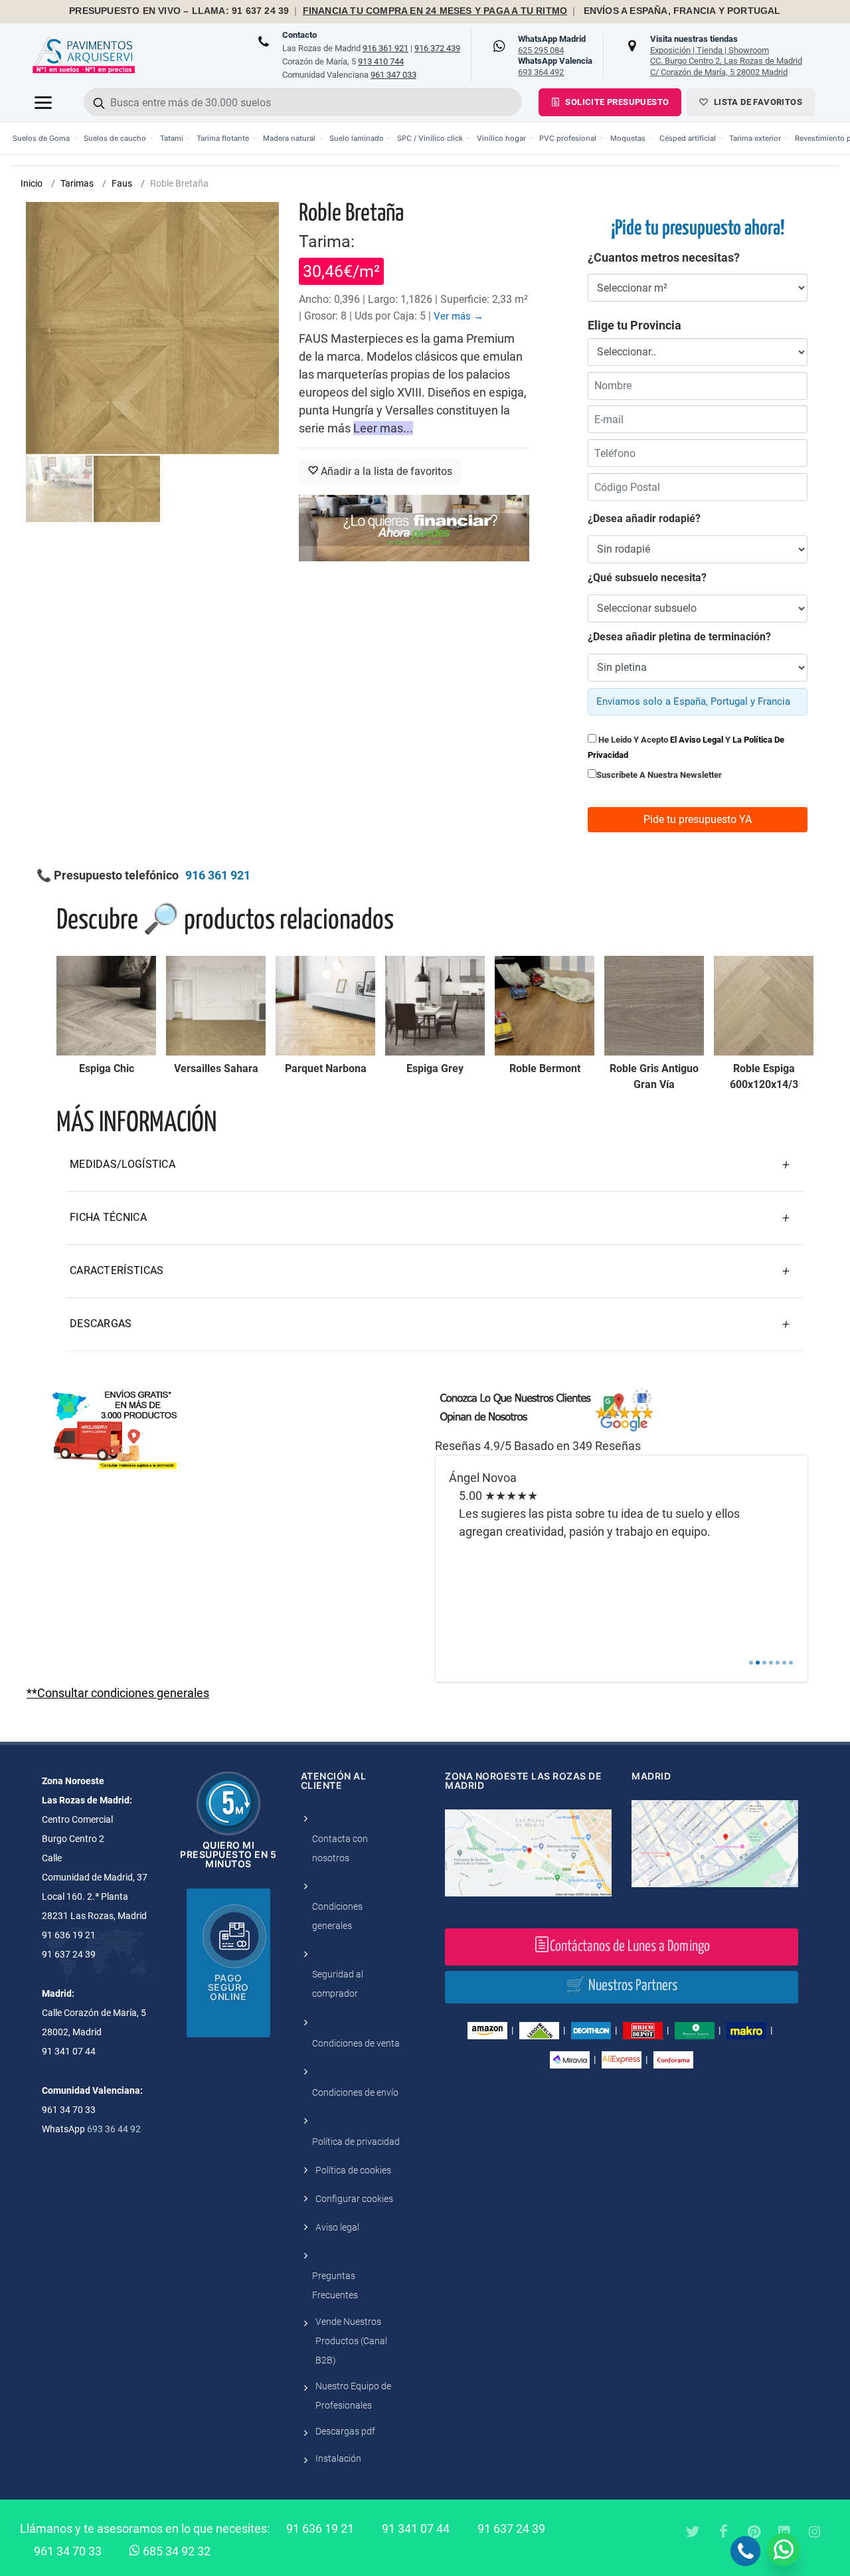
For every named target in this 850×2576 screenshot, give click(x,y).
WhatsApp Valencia (555, 66)
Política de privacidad (356, 2142)
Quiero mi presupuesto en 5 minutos (228, 1854)
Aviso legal (337, 2227)
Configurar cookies (354, 2199)
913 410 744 (381, 61)
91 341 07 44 (416, 2529)
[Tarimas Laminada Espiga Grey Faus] (435, 1006)
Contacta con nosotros (340, 1848)
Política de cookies (353, 2170)
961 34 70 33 (68, 2551)
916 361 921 (385, 48)
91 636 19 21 (320, 2529)
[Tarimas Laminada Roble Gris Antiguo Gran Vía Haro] (654, 1006)
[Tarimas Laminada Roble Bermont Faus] (545, 1006)
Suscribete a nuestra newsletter (659, 775)
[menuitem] (45, 138)
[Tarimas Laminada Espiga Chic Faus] (106, 1006)
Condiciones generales (337, 1916)
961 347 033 (393, 75)
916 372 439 (437, 48)
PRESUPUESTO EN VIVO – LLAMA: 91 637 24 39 (179, 11)
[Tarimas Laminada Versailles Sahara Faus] (216, 1006)
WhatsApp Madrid (552, 45)
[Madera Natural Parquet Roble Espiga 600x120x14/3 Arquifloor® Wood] (764, 1006)
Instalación (338, 2458)
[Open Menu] (43, 102)
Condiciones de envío (355, 2092)
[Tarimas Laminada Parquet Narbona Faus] (325, 1006)
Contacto (299, 35)
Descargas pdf (345, 2431)
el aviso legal (697, 740)
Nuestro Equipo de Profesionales (353, 2396)
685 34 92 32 (175, 2551)
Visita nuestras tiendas (726, 55)
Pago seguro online (228, 1987)
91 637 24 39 (511, 2529)
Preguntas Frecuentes (335, 2285)
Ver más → (459, 316)
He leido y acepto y (686, 747)
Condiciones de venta (356, 2043)
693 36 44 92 (114, 2129)
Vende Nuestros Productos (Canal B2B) (351, 2341)
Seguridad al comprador (338, 1984)
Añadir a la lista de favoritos (385, 471)
